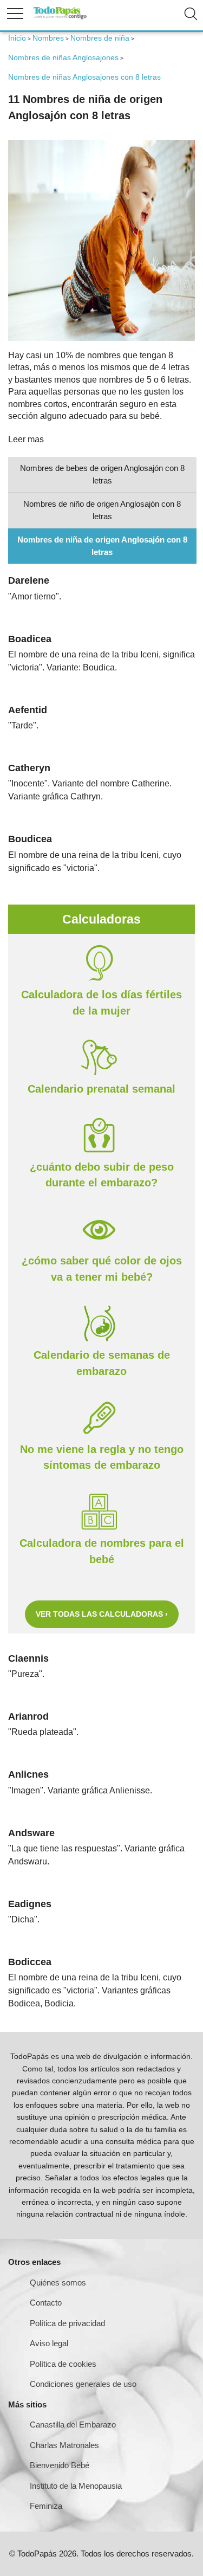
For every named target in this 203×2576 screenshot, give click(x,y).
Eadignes (30, 1904)
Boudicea (30, 839)
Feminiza (46, 2506)
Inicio (17, 38)
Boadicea (30, 639)
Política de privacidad (67, 2323)
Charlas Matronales (64, 2445)
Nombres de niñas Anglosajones (63, 57)
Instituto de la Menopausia (76, 2486)
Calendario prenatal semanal (101, 1089)
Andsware (31, 1833)
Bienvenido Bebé (60, 2465)
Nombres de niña (100, 38)
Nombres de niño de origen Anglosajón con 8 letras (102, 510)
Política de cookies (63, 2364)
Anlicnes (28, 1774)
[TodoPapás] (60, 18)
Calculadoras (101, 919)
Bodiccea (30, 1962)
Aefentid (28, 710)
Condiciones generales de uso (83, 2384)
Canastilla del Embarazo (73, 2425)
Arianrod (28, 1716)
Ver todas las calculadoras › (102, 1614)
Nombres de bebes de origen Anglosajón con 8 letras (102, 474)
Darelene (29, 580)
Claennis (28, 1658)
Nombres (48, 38)
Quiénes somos (58, 2283)
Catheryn (29, 768)
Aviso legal (49, 2343)
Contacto (46, 2303)
